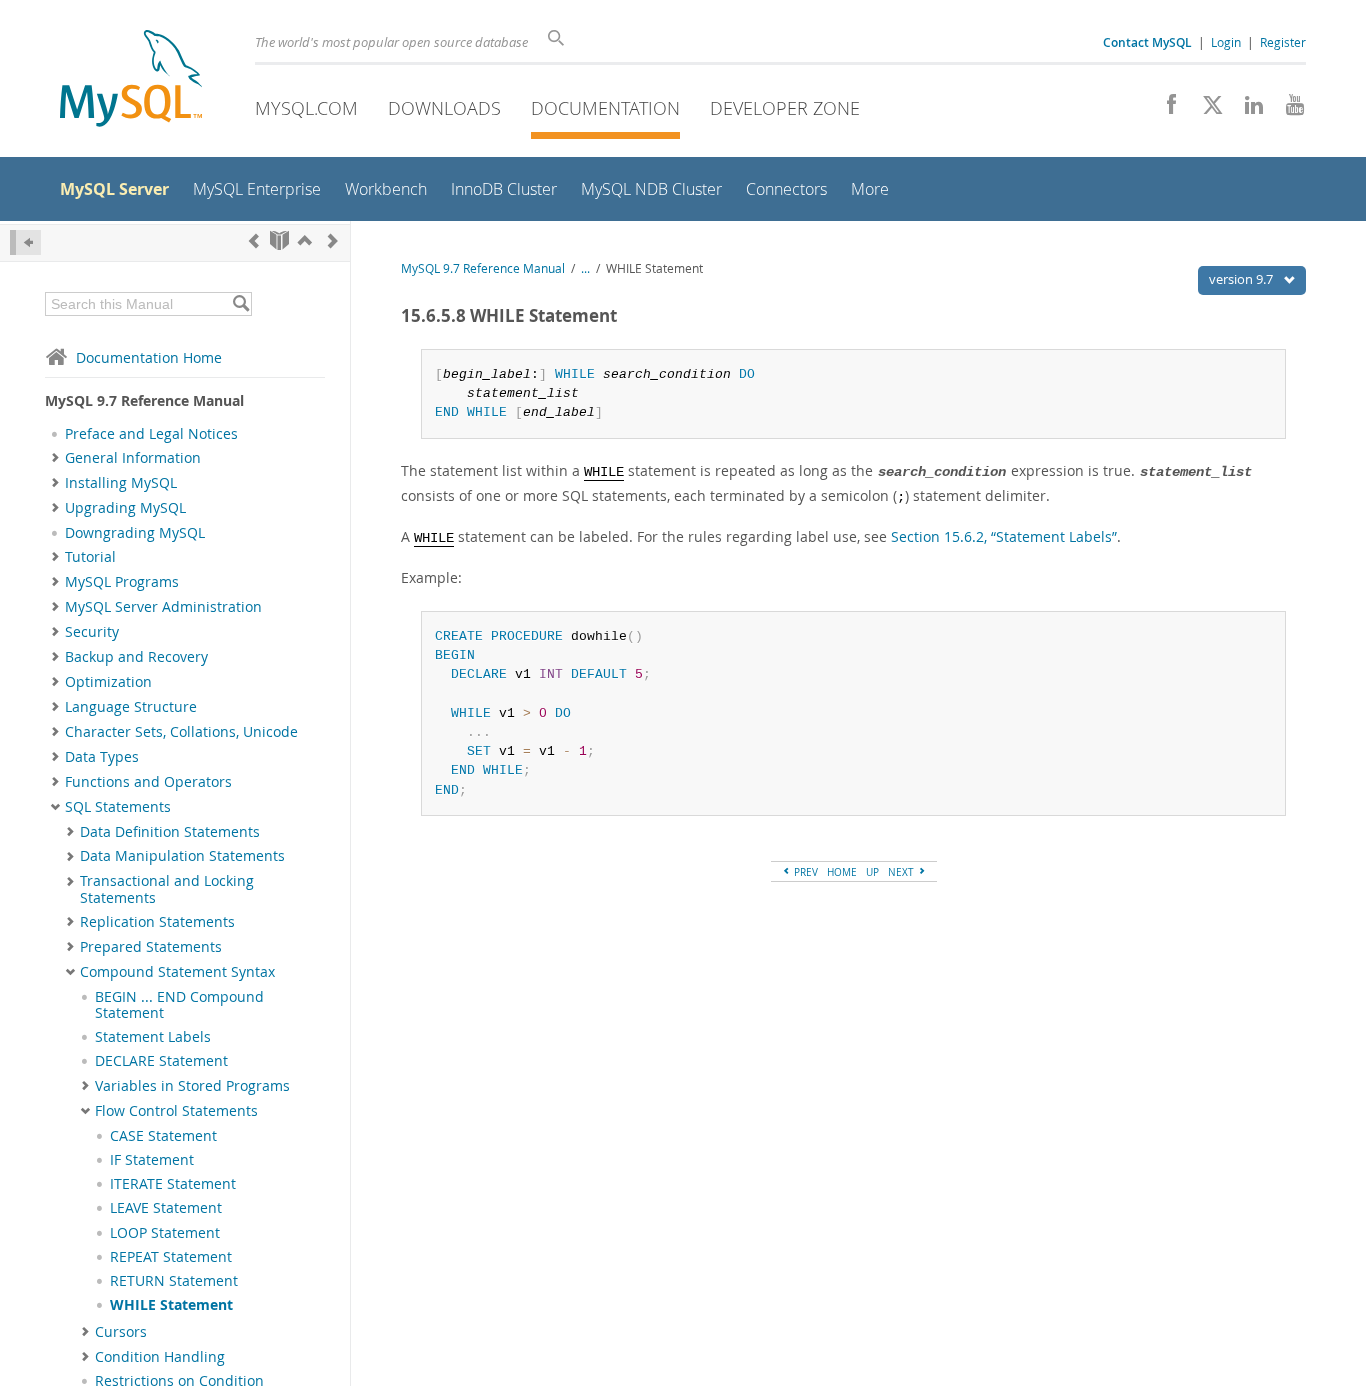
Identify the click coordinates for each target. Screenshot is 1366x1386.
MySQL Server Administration (163, 607)
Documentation (605, 108)
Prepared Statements (151, 947)
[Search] (240, 304)
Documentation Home (149, 357)
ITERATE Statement (173, 1184)
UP (872, 872)
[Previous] (254, 240)
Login (1226, 42)
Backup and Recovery (136, 657)
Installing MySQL (121, 483)
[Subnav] (55, 458)
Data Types (102, 757)
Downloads (444, 108)
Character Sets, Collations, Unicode (181, 732)
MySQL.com (306, 108)
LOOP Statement (165, 1233)
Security (92, 632)
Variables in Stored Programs (192, 1086)
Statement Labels (153, 1037)
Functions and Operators (148, 782)
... (585, 268)
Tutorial (90, 557)
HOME (842, 872)
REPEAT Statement (171, 1257)
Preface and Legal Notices (151, 434)
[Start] (279, 240)
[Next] (333, 240)
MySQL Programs (122, 582)
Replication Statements (157, 922)
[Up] (305, 240)
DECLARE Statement (161, 1061)
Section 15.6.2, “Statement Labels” (1004, 536)
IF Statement (152, 1160)
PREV (804, 872)
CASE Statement (163, 1136)
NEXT (902, 872)
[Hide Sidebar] (25, 242)
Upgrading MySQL (125, 508)
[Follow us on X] (1205, 110)
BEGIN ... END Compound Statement (179, 1005)
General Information (133, 458)
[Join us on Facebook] (1164, 110)
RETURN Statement (174, 1281)
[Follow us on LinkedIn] (1246, 110)
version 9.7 (1242, 279)
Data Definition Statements (170, 832)
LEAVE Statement (166, 1208)
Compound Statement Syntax (177, 972)
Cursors (121, 1332)
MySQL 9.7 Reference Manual (483, 268)
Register (1283, 42)
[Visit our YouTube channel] (1287, 110)
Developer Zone (785, 108)
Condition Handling (160, 1357)
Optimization (108, 682)
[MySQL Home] (131, 80)
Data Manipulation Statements (182, 856)
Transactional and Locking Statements (167, 889)
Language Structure (131, 707)
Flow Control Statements (176, 1111)
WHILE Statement (171, 1305)
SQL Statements (118, 807)
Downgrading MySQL (135, 533)
